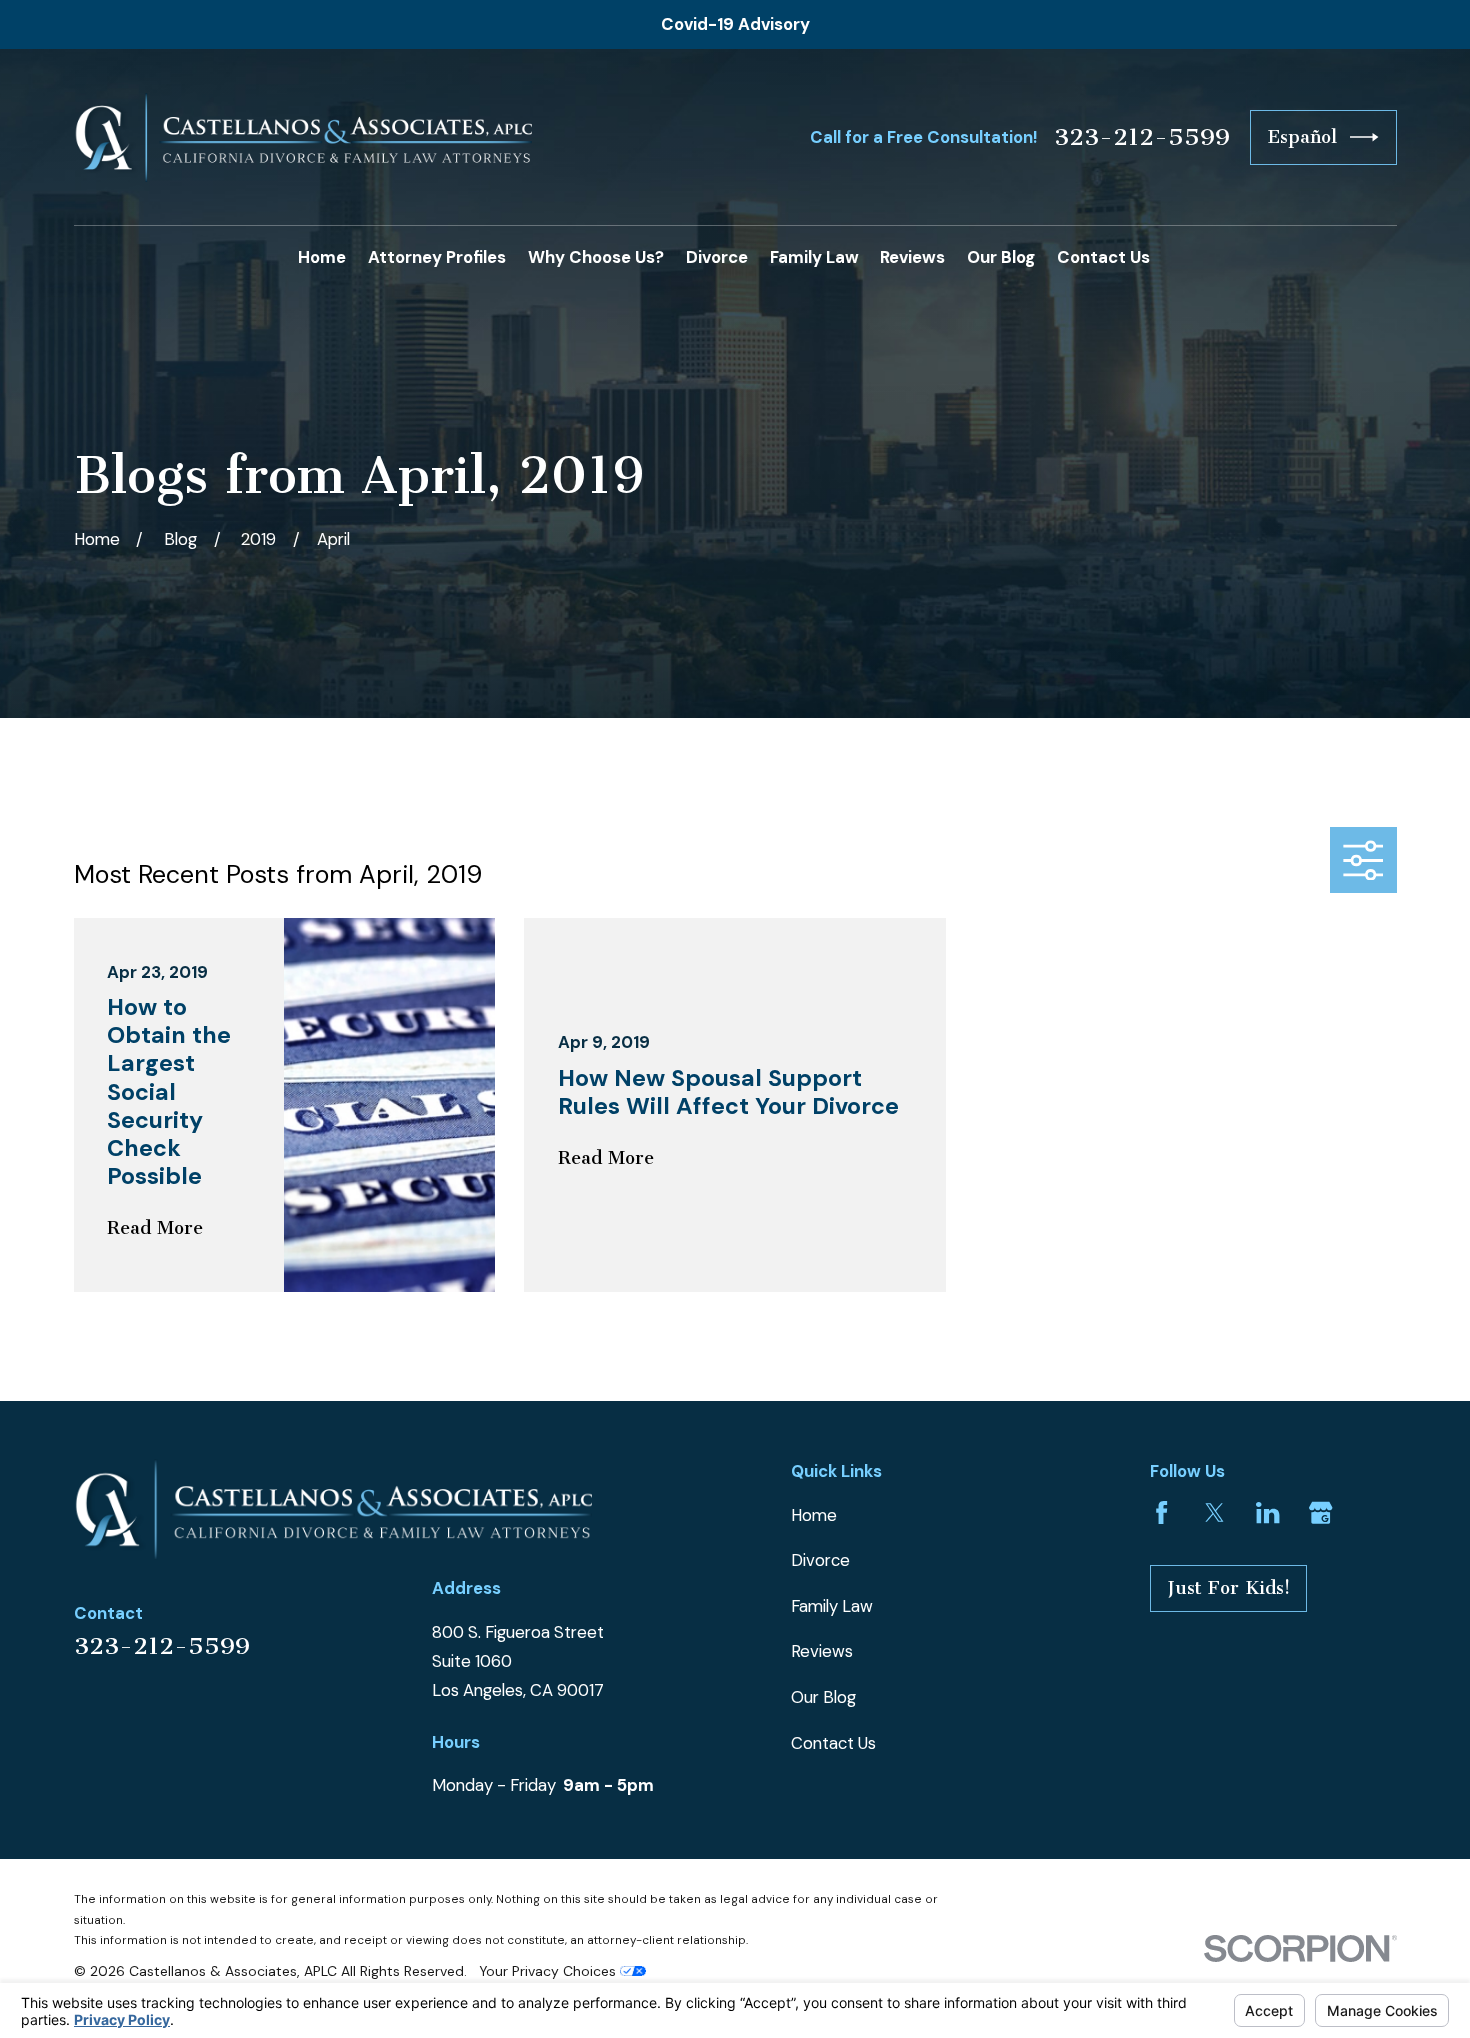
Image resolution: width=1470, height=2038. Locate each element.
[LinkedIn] (1267, 1512)
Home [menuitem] (322, 257)
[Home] (303, 137)
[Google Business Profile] (1320, 1512)
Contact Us (833, 1743)
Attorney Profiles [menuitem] (437, 257)
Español (1302, 137)
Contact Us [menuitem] (1103, 257)
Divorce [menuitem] (717, 257)
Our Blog (823, 1697)
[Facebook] (1161, 1512)
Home (814, 1515)
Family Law (832, 1606)
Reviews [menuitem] (912, 257)
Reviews (822, 1651)
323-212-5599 (1142, 137)
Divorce (820, 1560)
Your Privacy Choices (549, 1971)
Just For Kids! (1229, 1588)
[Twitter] (1214, 1512)
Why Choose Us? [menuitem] (596, 257)
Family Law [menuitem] (814, 257)
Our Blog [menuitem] (1001, 257)
